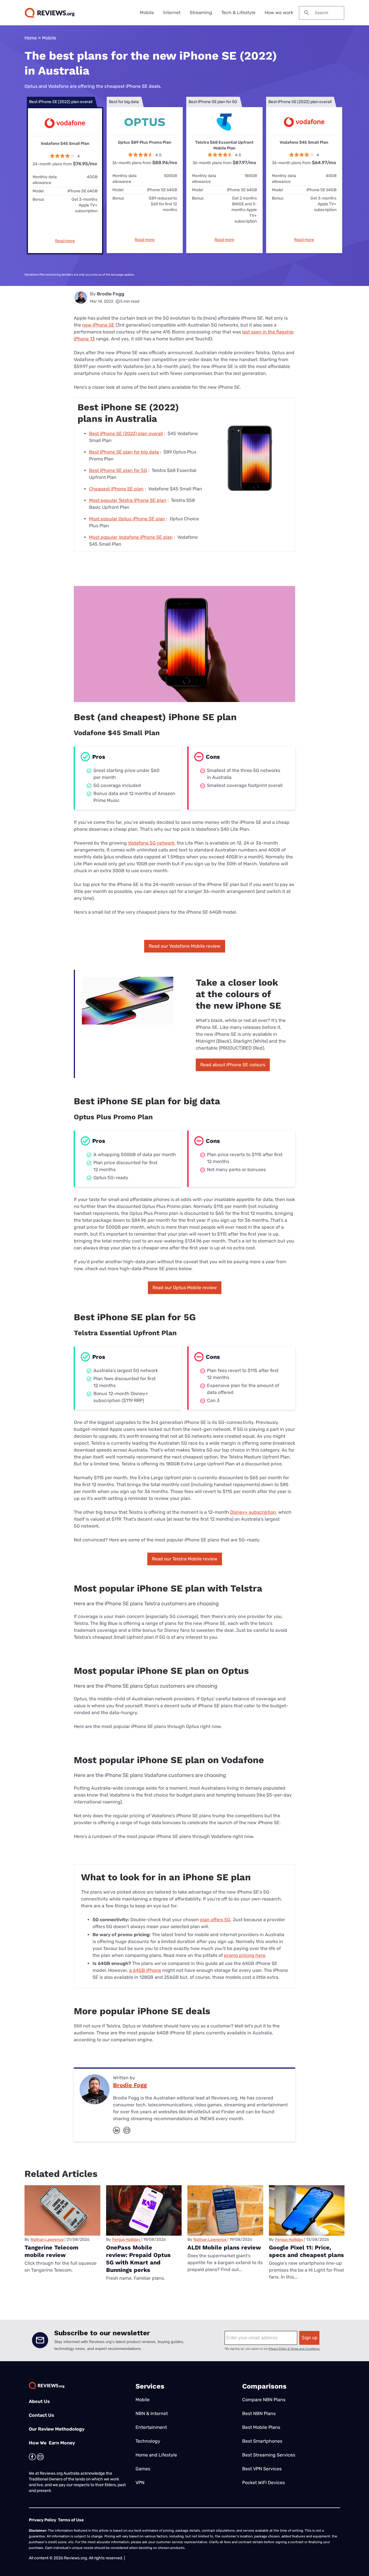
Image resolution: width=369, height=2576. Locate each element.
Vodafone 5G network (151, 843)
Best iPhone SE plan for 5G (118, 470)
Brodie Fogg (111, 294)
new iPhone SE (98, 325)
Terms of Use (71, 2520)
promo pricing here (245, 1955)
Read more (65, 241)
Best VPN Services (262, 2469)
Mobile (147, 13)
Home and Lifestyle (156, 2455)
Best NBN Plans (259, 2413)
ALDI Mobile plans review (224, 2247)
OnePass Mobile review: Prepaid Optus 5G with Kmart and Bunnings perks (138, 2259)
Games (143, 2469)
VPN (140, 2483)
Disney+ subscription (253, 1512)
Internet (172, 13)
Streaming (201, 13)
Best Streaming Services (269, 2455)
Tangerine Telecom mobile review (51, 2251)
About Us (39, 2401)
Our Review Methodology (57, 2429)
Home (31, 38)
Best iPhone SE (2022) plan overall (126, 434)
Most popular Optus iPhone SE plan (127, 519)
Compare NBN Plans (264, 2400)
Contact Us (42, 2415)
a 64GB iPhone (145, 1970)
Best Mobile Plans (261, 2427)
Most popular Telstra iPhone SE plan (128, 500)
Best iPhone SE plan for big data (124, 452)
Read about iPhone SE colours (233, 1065)
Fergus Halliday (126, 2240)
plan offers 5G (215, 1920)
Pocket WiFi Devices (263, 2483)
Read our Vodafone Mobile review (185, 946)
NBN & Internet (152, 2413)
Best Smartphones (262, 2441)
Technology (148, 2441)
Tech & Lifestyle (238, 13)
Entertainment (151, 2427)
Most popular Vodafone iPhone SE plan (131, 537)
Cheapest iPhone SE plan (116, 489)
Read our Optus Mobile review (185, 1288)
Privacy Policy (43, 2520)
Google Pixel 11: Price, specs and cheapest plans (306, 2251)
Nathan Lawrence (47, 2240)
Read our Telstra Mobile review (185, 1559)
